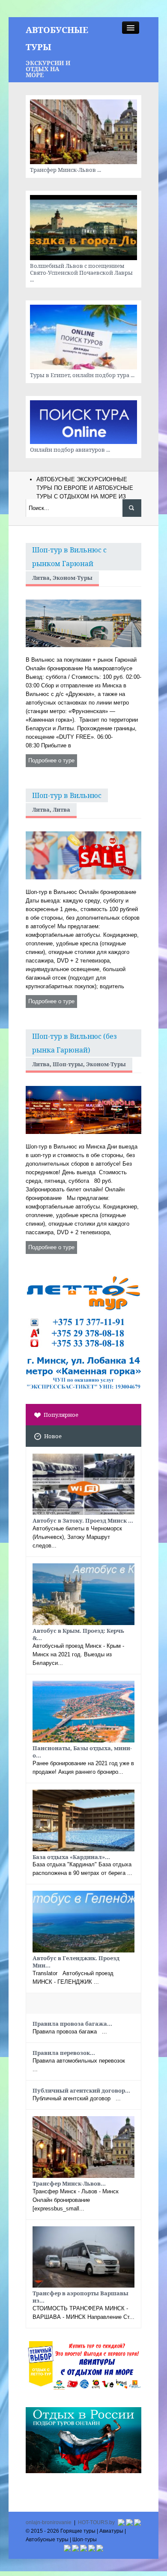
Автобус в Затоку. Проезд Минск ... (83, 1520)
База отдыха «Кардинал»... (71, 1857)
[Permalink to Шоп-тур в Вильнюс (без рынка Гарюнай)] (83, 1109)
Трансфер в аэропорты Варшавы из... (81, 2297)
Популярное (61, 1415)
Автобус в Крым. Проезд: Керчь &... (78, 1634)
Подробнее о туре (51, 760)
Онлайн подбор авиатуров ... (70, 450)
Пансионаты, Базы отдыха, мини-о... (82, 1752)
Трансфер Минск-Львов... (69, 2183)
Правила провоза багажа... (72, 2024)
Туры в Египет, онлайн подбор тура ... (82, 375)
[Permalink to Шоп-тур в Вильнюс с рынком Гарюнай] (83, 623)
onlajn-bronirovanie (49, 2522)
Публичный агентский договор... (81, 2090)
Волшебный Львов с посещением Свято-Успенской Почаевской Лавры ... (81, 273)
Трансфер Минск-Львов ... (66, 170)
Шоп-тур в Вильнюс (67, 795)
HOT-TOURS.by (96, 2522)
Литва (41, 578)
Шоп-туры (68, 1064)
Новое (53, 1436)
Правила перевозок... (64, 2053)
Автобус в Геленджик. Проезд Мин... (76, 1962)
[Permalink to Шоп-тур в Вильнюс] (83, 855)
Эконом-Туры (73, 578)
